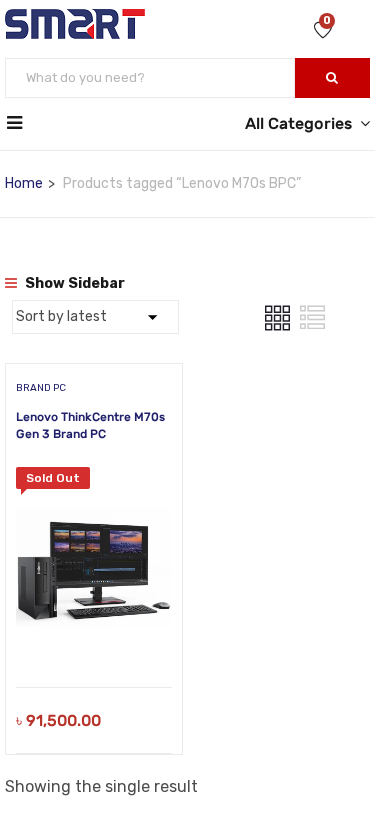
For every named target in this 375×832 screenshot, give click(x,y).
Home (24, 183)
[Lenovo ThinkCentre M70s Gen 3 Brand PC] (94, 481)
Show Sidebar (73, 283)
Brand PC (41, 388)
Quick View (93, 636)
